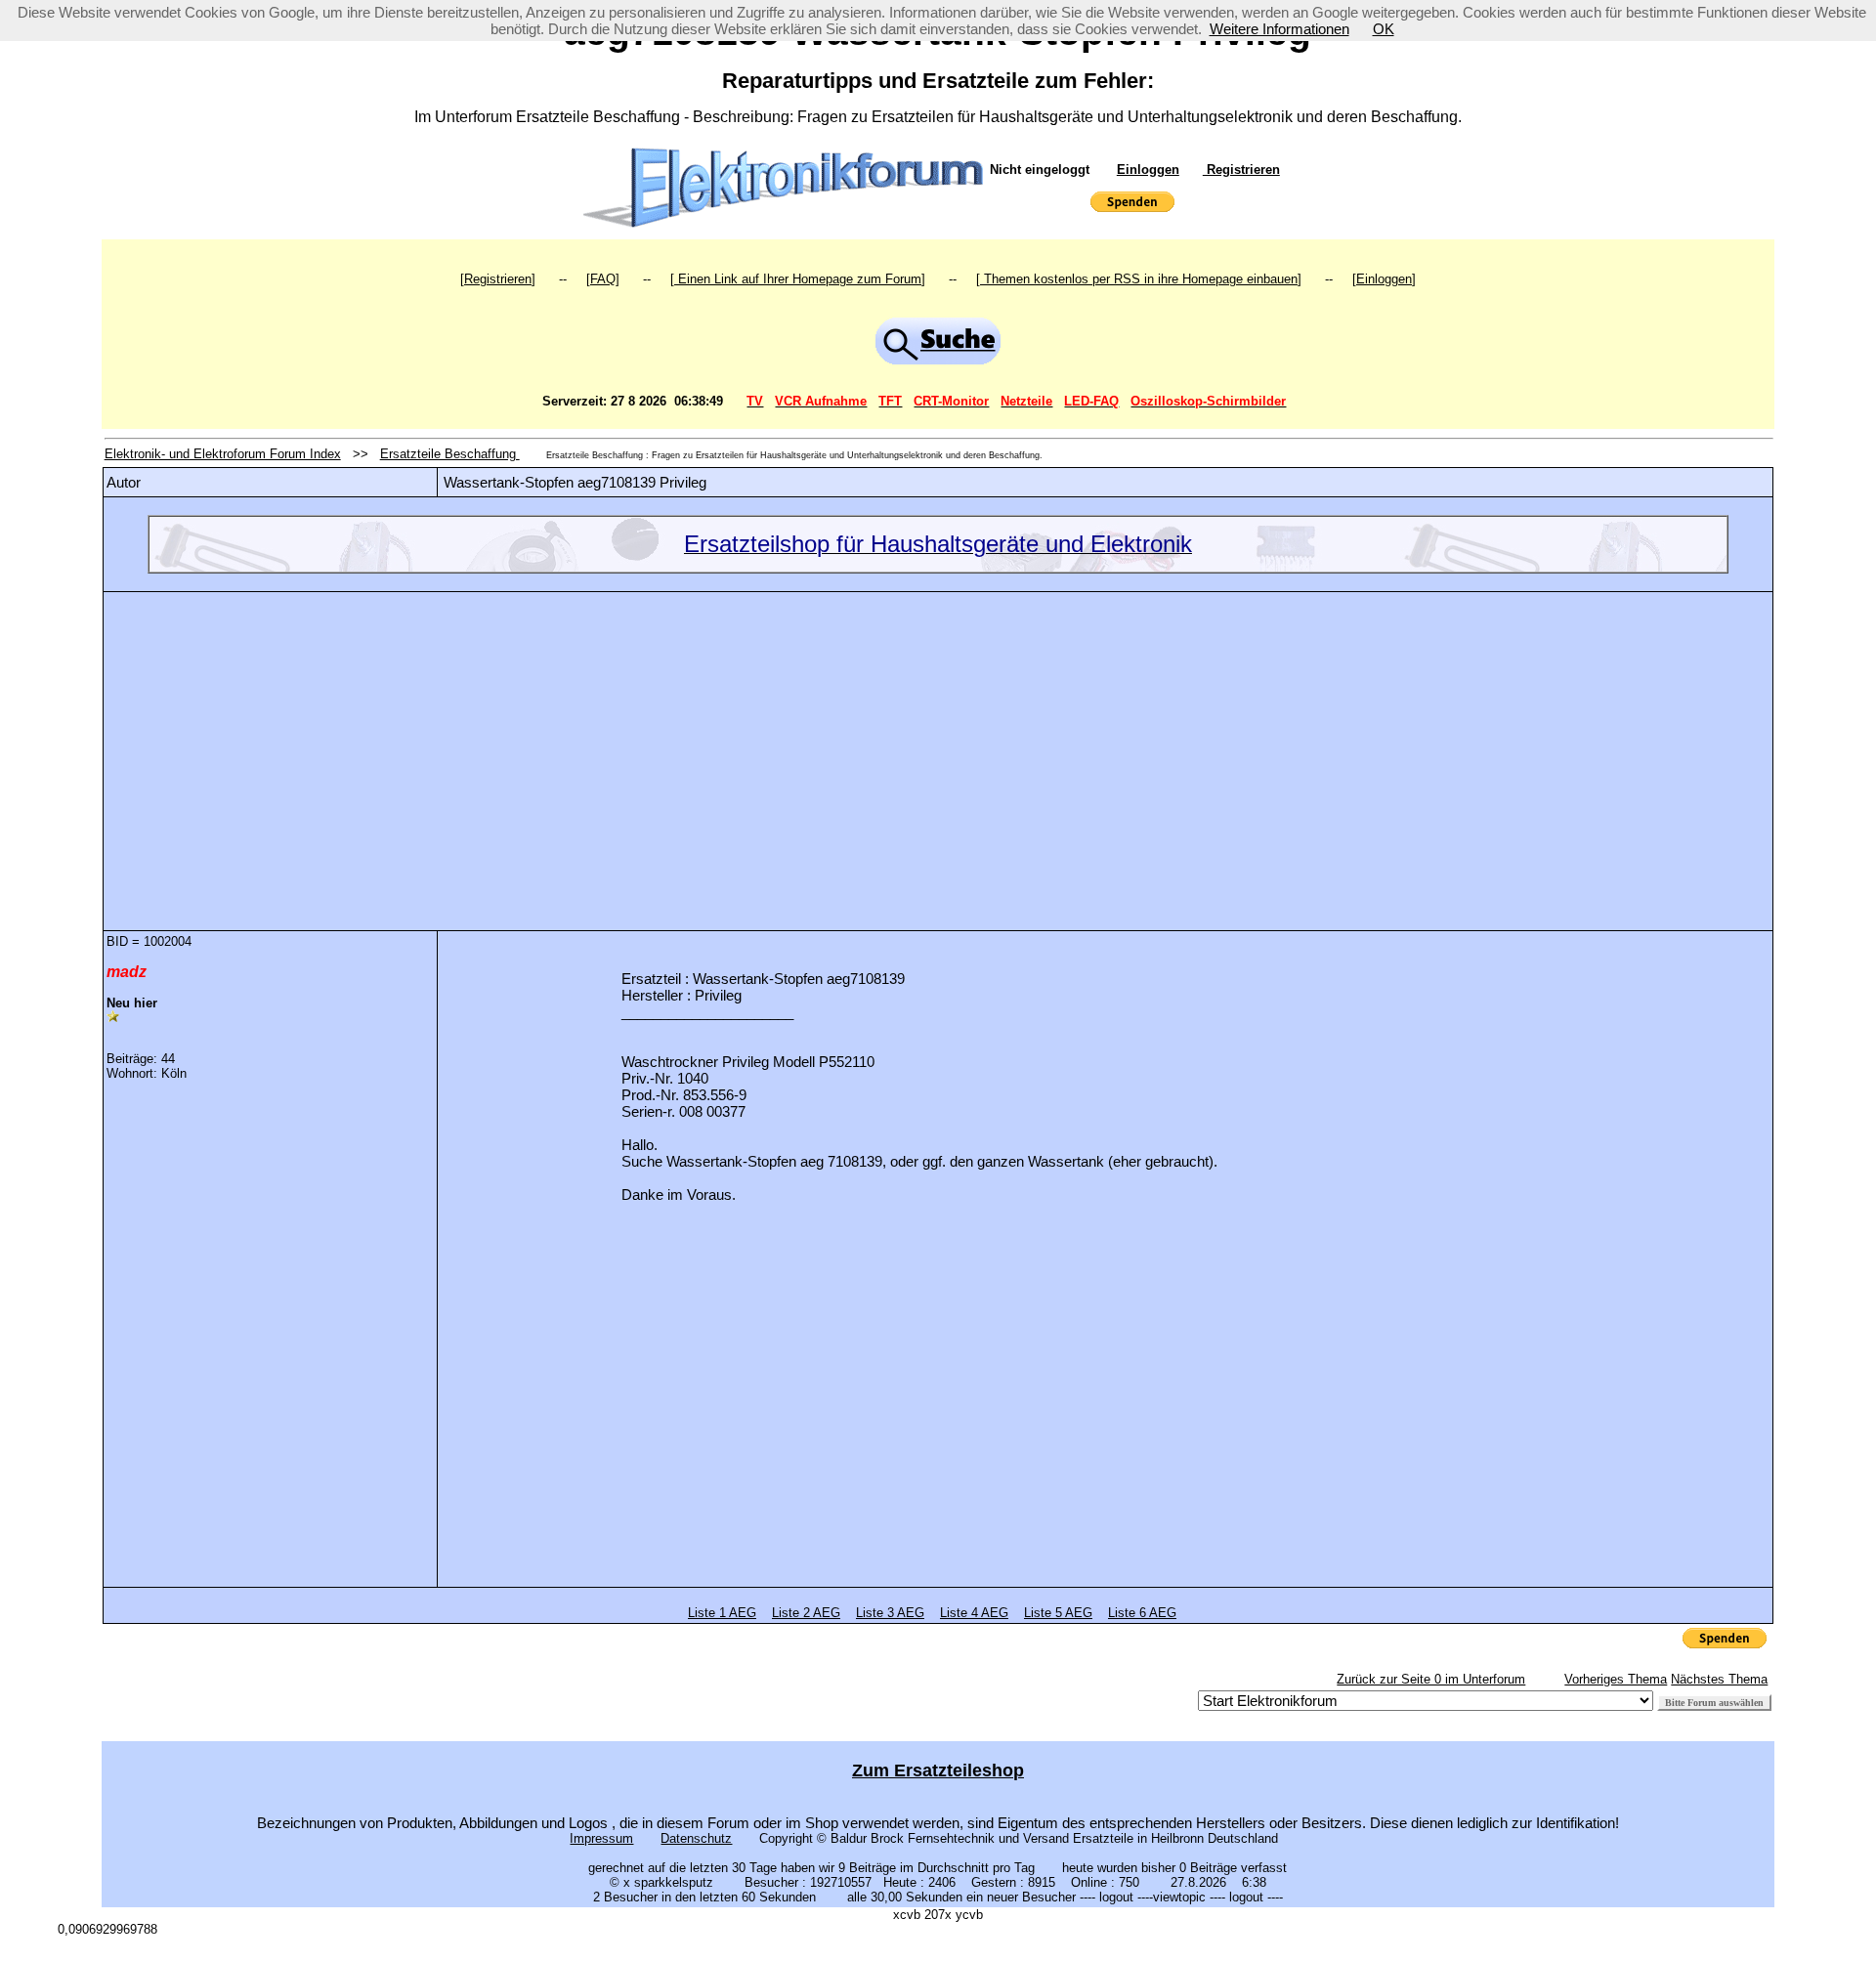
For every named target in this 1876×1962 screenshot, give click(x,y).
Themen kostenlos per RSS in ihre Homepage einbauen (1139, 279)
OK (1384, 29)
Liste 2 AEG (806, 1613)
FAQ (603, 279)
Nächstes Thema (1719, 1679)
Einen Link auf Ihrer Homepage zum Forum (798, 279)
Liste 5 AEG (1058, 1613)
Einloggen (1148, 170)
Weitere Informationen (1279, 29)
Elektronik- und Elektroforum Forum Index (223, 454)
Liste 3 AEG (890, 1613)
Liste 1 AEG (722, 1613)
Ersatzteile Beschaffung (450, 454)
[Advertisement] (938, 746)
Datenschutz (696, 1838)
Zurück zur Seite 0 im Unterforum (1431, 1679)
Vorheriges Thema (1616, 1679)
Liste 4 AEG (974, 1613)
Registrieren (1241, 170)
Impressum (601, 1838)
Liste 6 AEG (1142, 1613)
